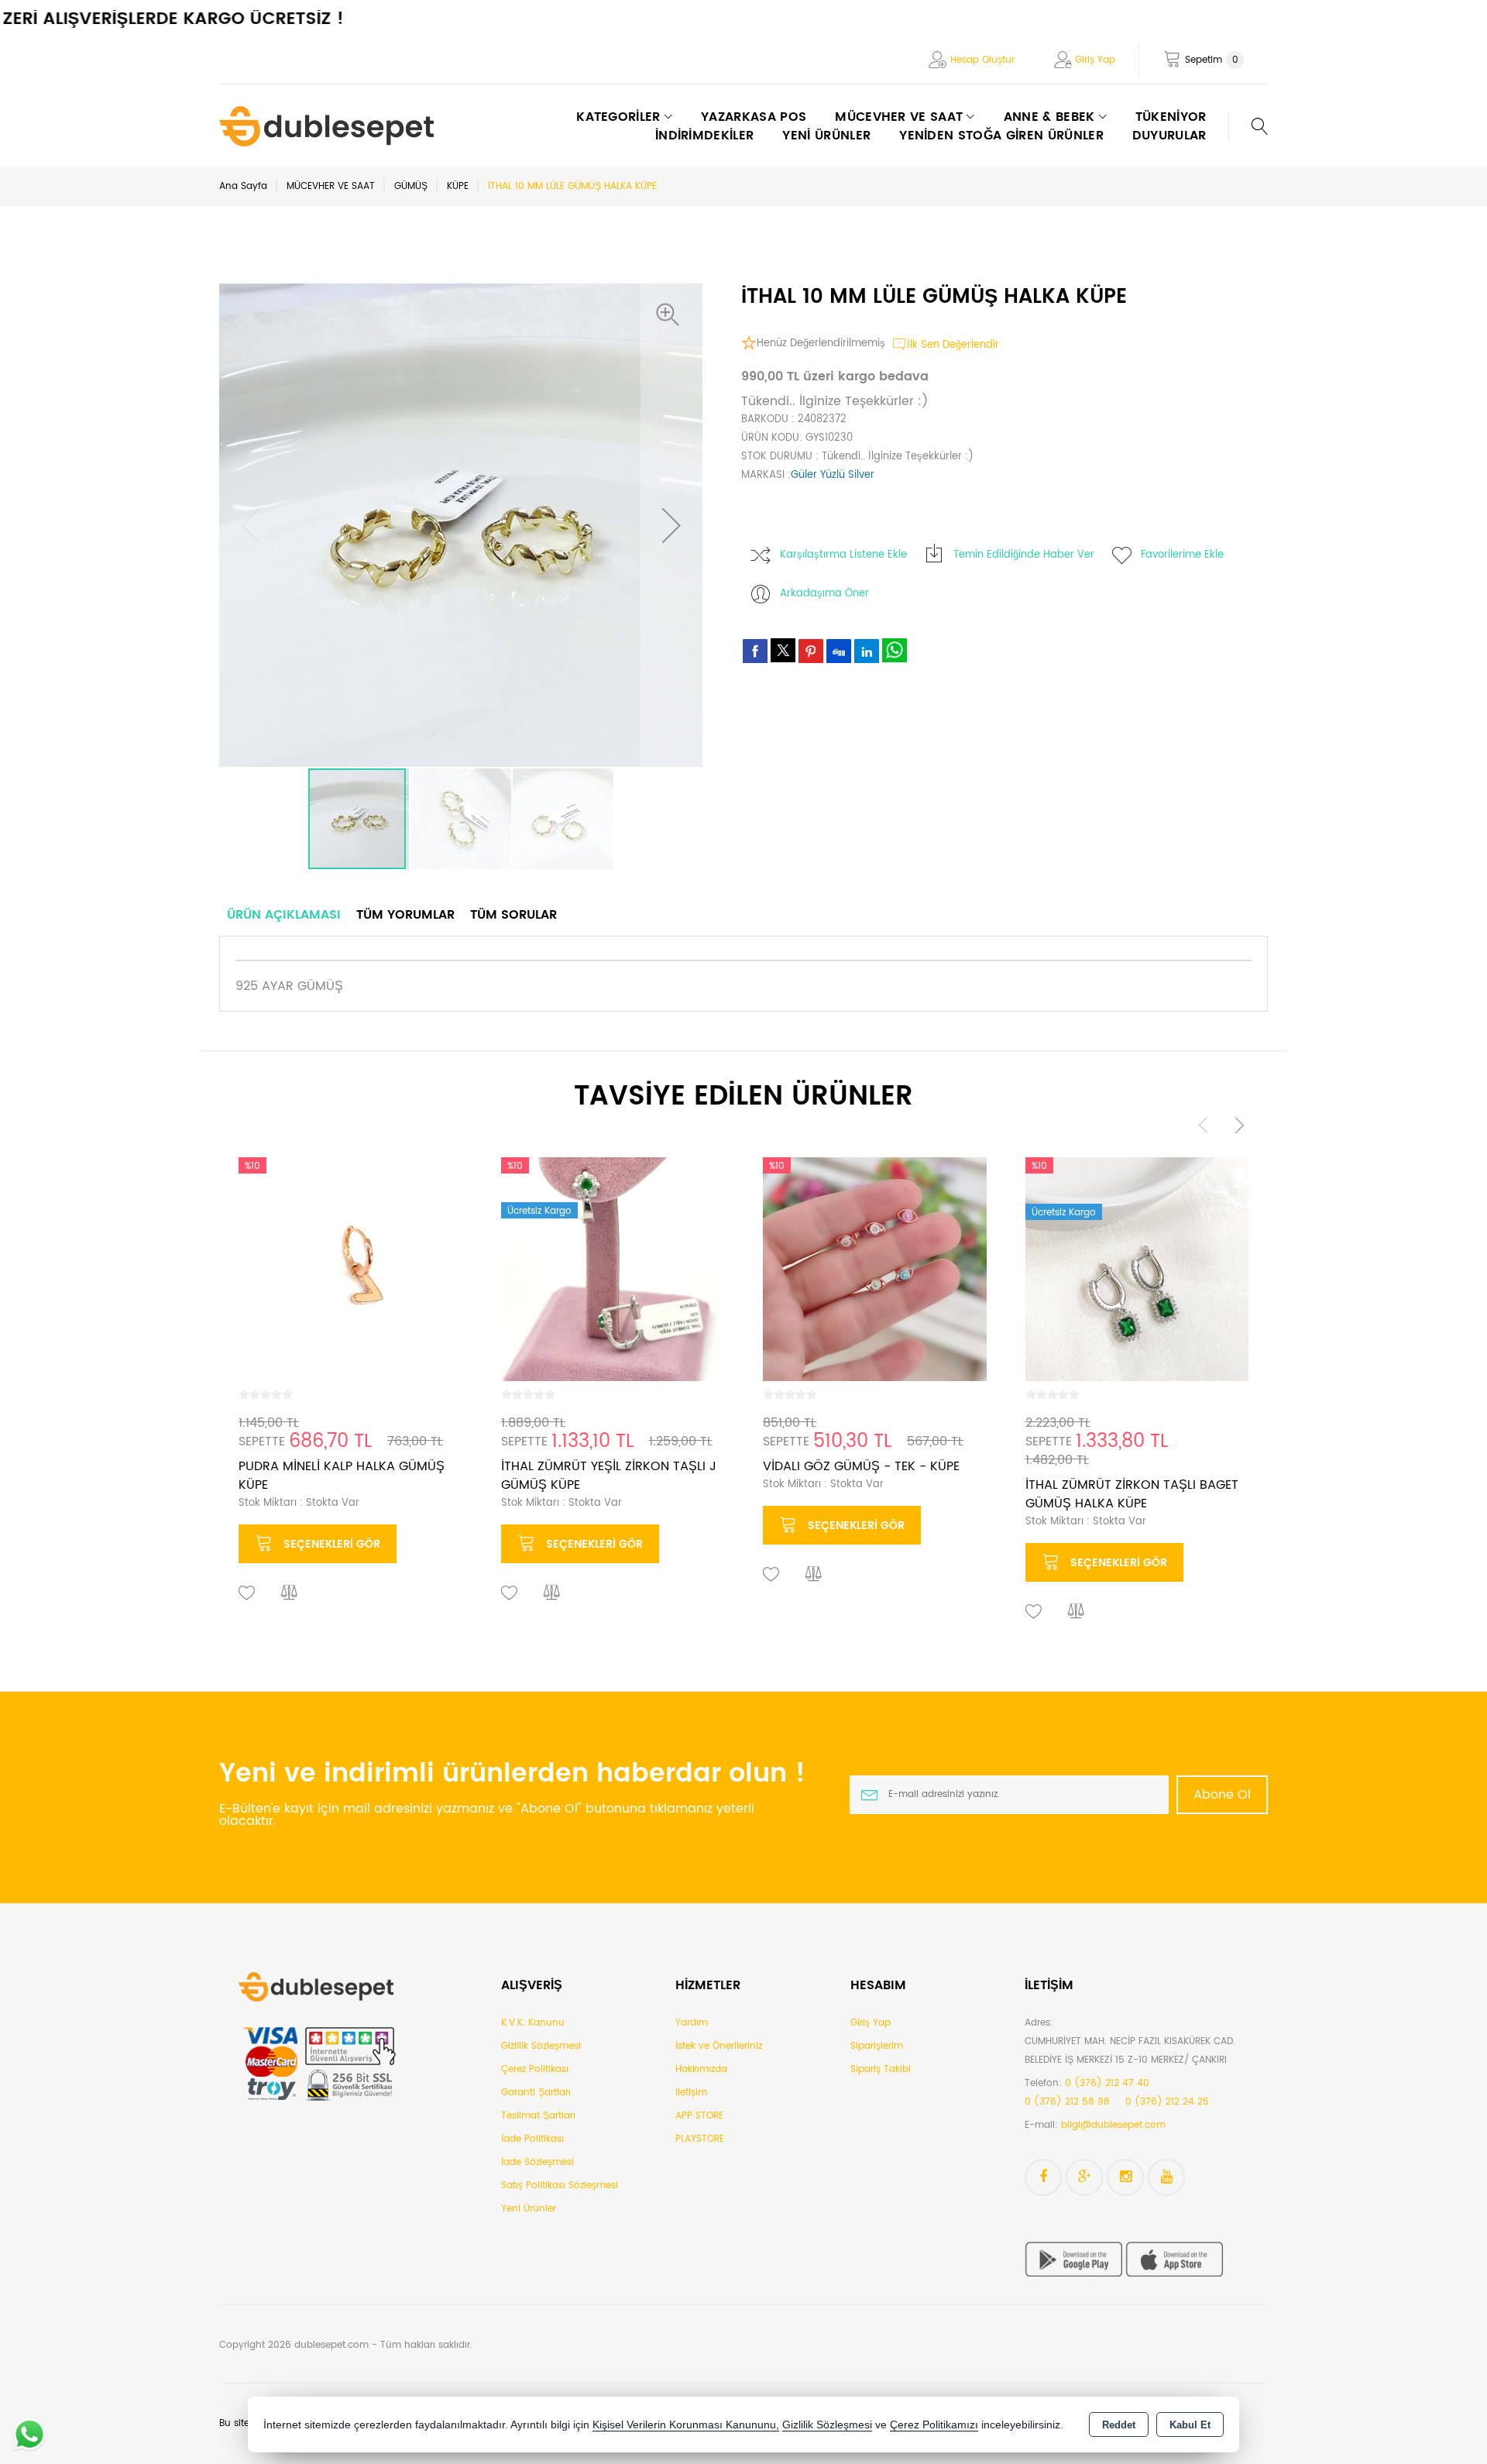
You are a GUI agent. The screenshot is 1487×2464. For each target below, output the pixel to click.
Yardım (692, 2023)
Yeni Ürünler (529, 2209)
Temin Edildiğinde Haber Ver (1024, 555)
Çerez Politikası (535, 2069)
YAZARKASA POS (754, 117)
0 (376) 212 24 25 (1167, 2102)
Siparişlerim (877, 2046)
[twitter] (783, 650)
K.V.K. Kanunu (533, 2023)
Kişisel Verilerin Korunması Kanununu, (686, 2425)
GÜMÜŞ (411, 186)
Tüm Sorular (513, 915)
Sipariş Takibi (881, 2069)
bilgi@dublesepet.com (1113, 2125)
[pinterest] (811, 651)
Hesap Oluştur (982, 60)
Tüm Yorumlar (405, 915)
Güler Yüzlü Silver (833, 475)
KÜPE (458, 186)
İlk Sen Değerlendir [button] (953, 345)
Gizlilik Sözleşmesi (541, 2046)
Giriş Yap (1095, 60)
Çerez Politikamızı (934, 2425)
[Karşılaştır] (290, 1593)
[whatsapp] (895, 650)
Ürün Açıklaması (284, 915)
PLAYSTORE (700, 2139)
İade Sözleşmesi (537, 2162)
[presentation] (1204, 1124)
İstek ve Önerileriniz (719, 2046)
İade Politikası (532, 2139)
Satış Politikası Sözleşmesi (560, 2186)
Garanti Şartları (536, 2093)
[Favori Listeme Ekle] (247, 1593)
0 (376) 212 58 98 (1067, 2102)
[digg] (839, 651)
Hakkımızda (701, 2069)
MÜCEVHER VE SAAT (331, 186)
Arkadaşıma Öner (824, 594)
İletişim (691, 2093)
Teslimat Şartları (538, 2116)
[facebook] (755, 651)
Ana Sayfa (243, 186)
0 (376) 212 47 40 (1107, 2083)
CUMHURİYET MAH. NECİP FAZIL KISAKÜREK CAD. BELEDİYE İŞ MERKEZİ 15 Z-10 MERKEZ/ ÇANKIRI (1130, 2051)
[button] (671, 314)
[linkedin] (867, 651)
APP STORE (699, 2116)
